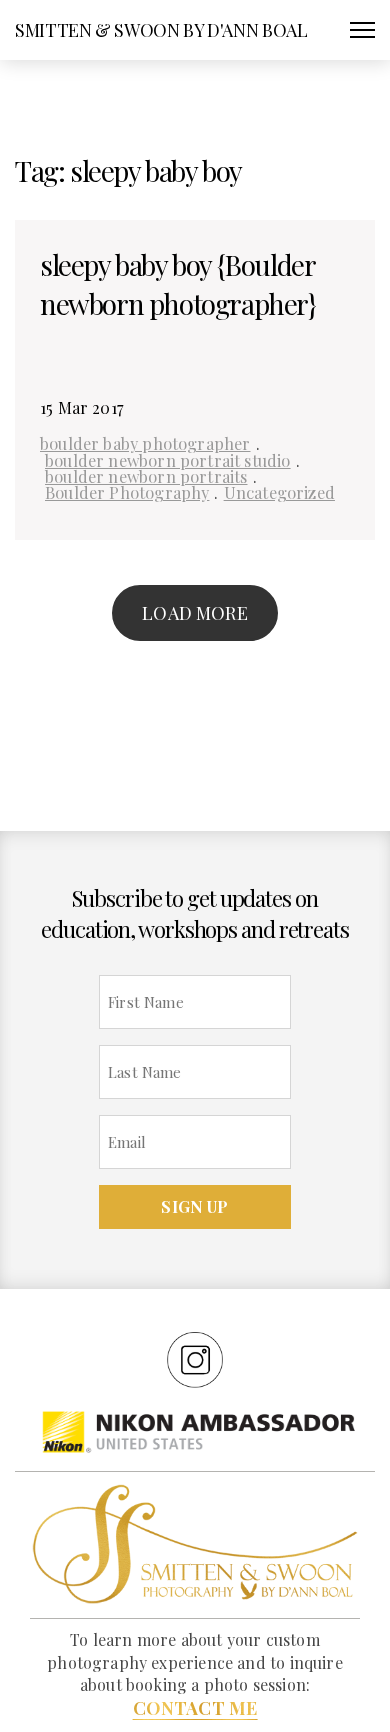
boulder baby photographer (145, 443)
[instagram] (195, 1359)
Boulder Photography (127, 492)
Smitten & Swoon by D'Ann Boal (161, 30)
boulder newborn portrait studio (168, 460)
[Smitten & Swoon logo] (195, 1543)
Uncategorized (279, 492)
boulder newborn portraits (146, 476)
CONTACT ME (195, 1708)
